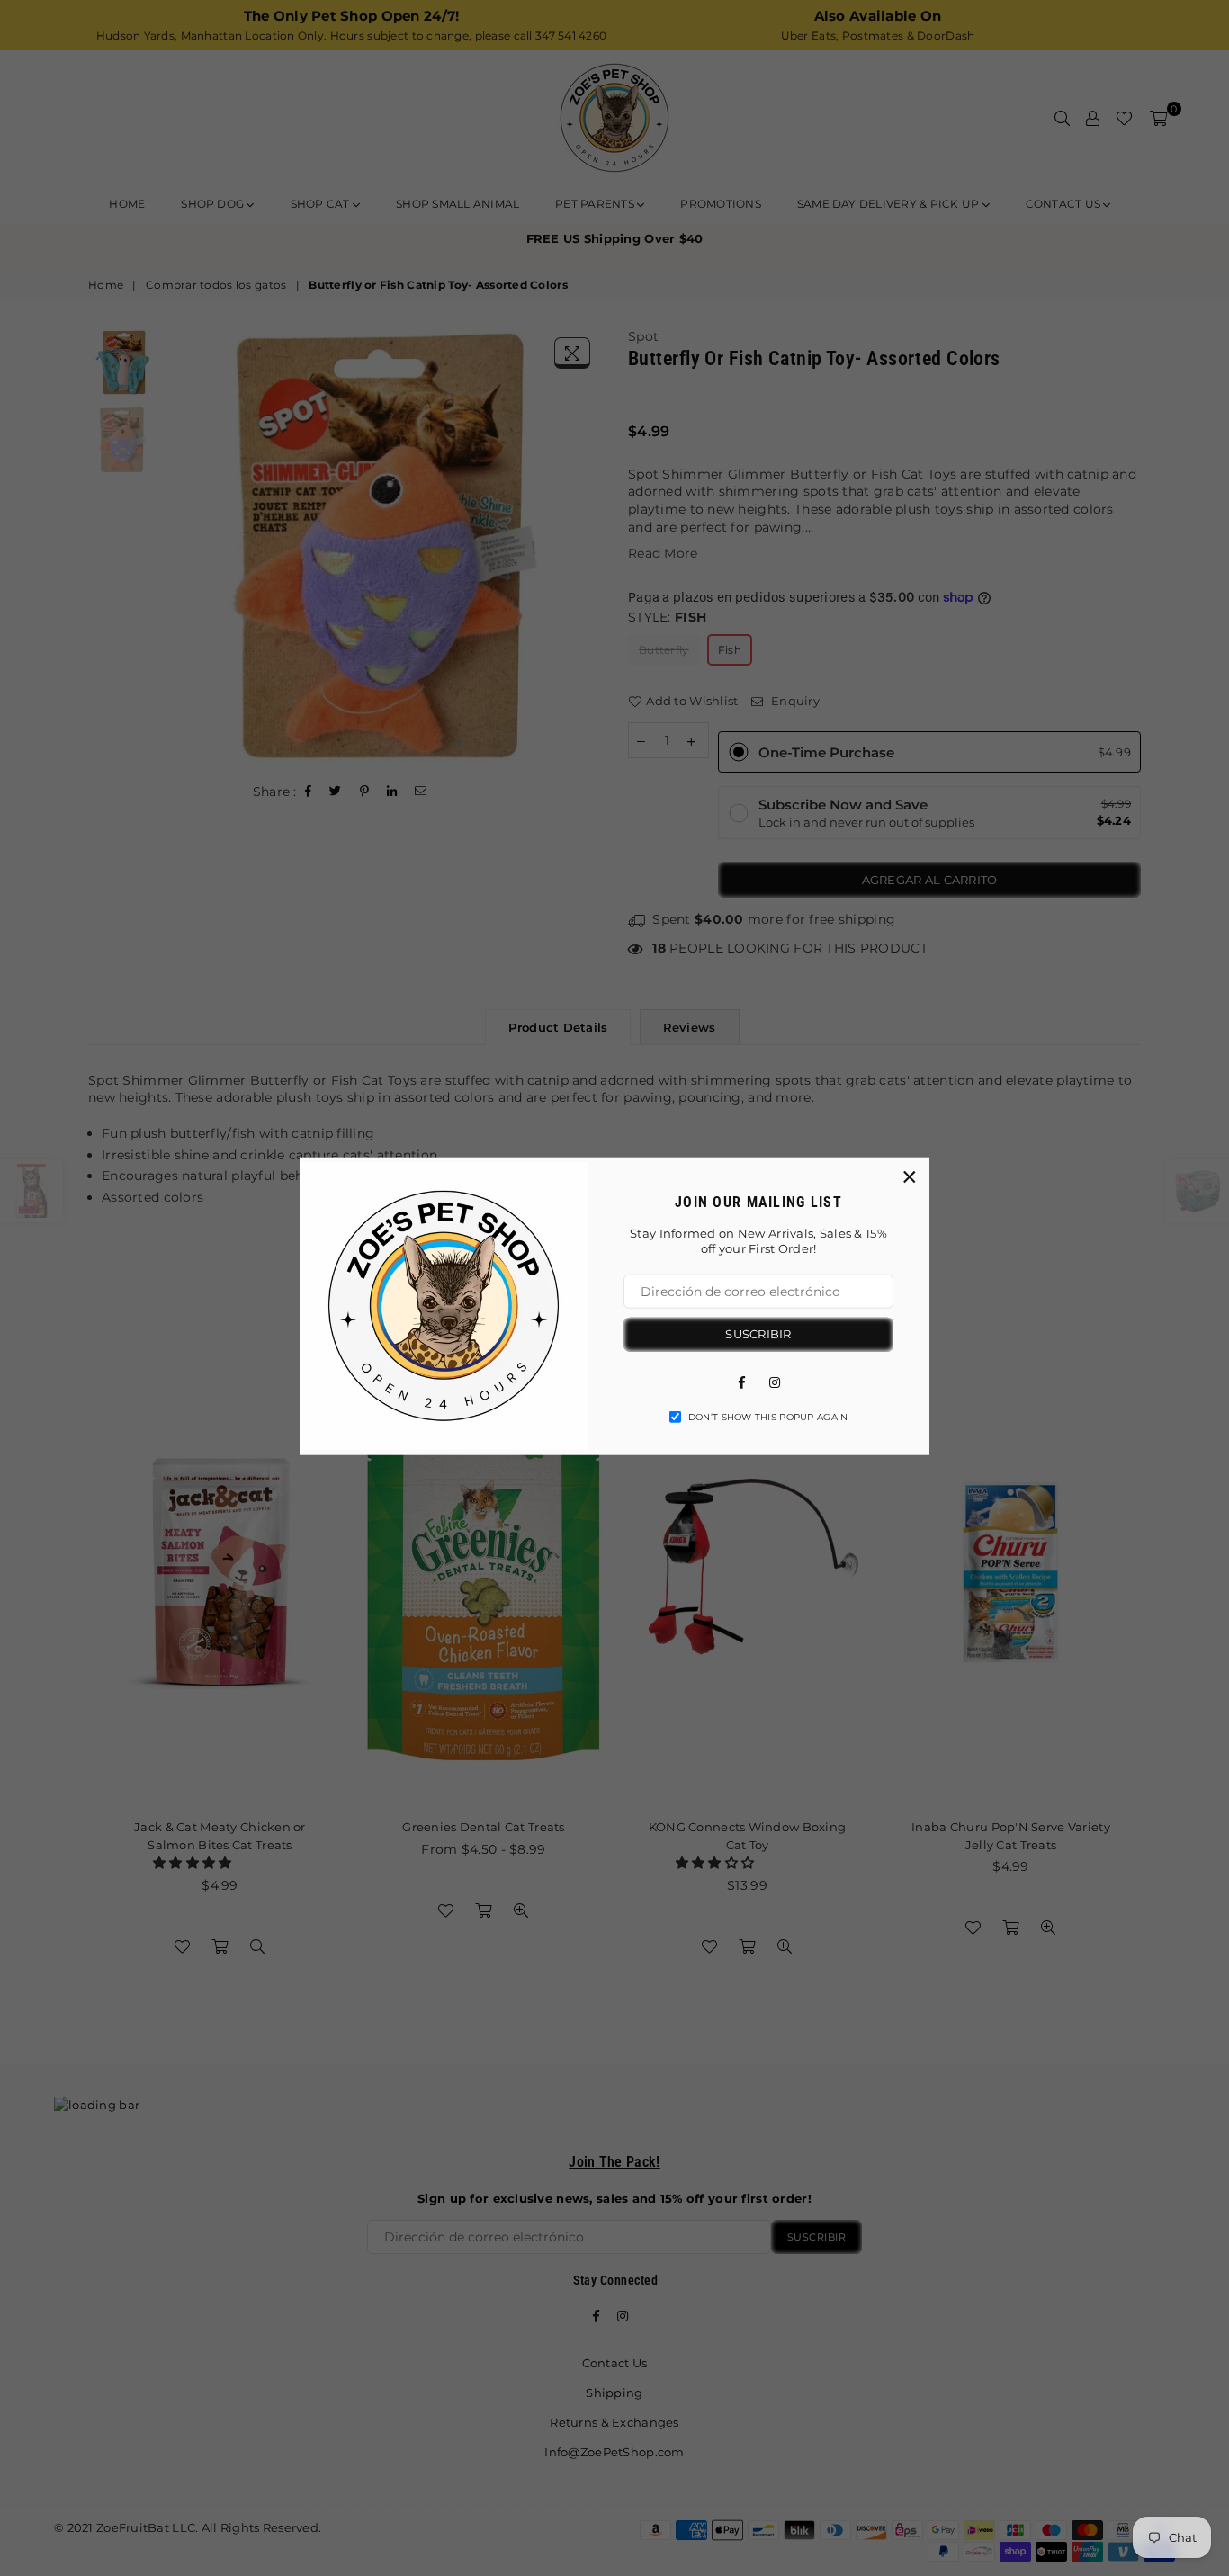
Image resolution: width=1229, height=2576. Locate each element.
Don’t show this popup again (768, 1416)
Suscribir (758, 1334)
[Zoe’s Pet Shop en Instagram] (775, 1381)
